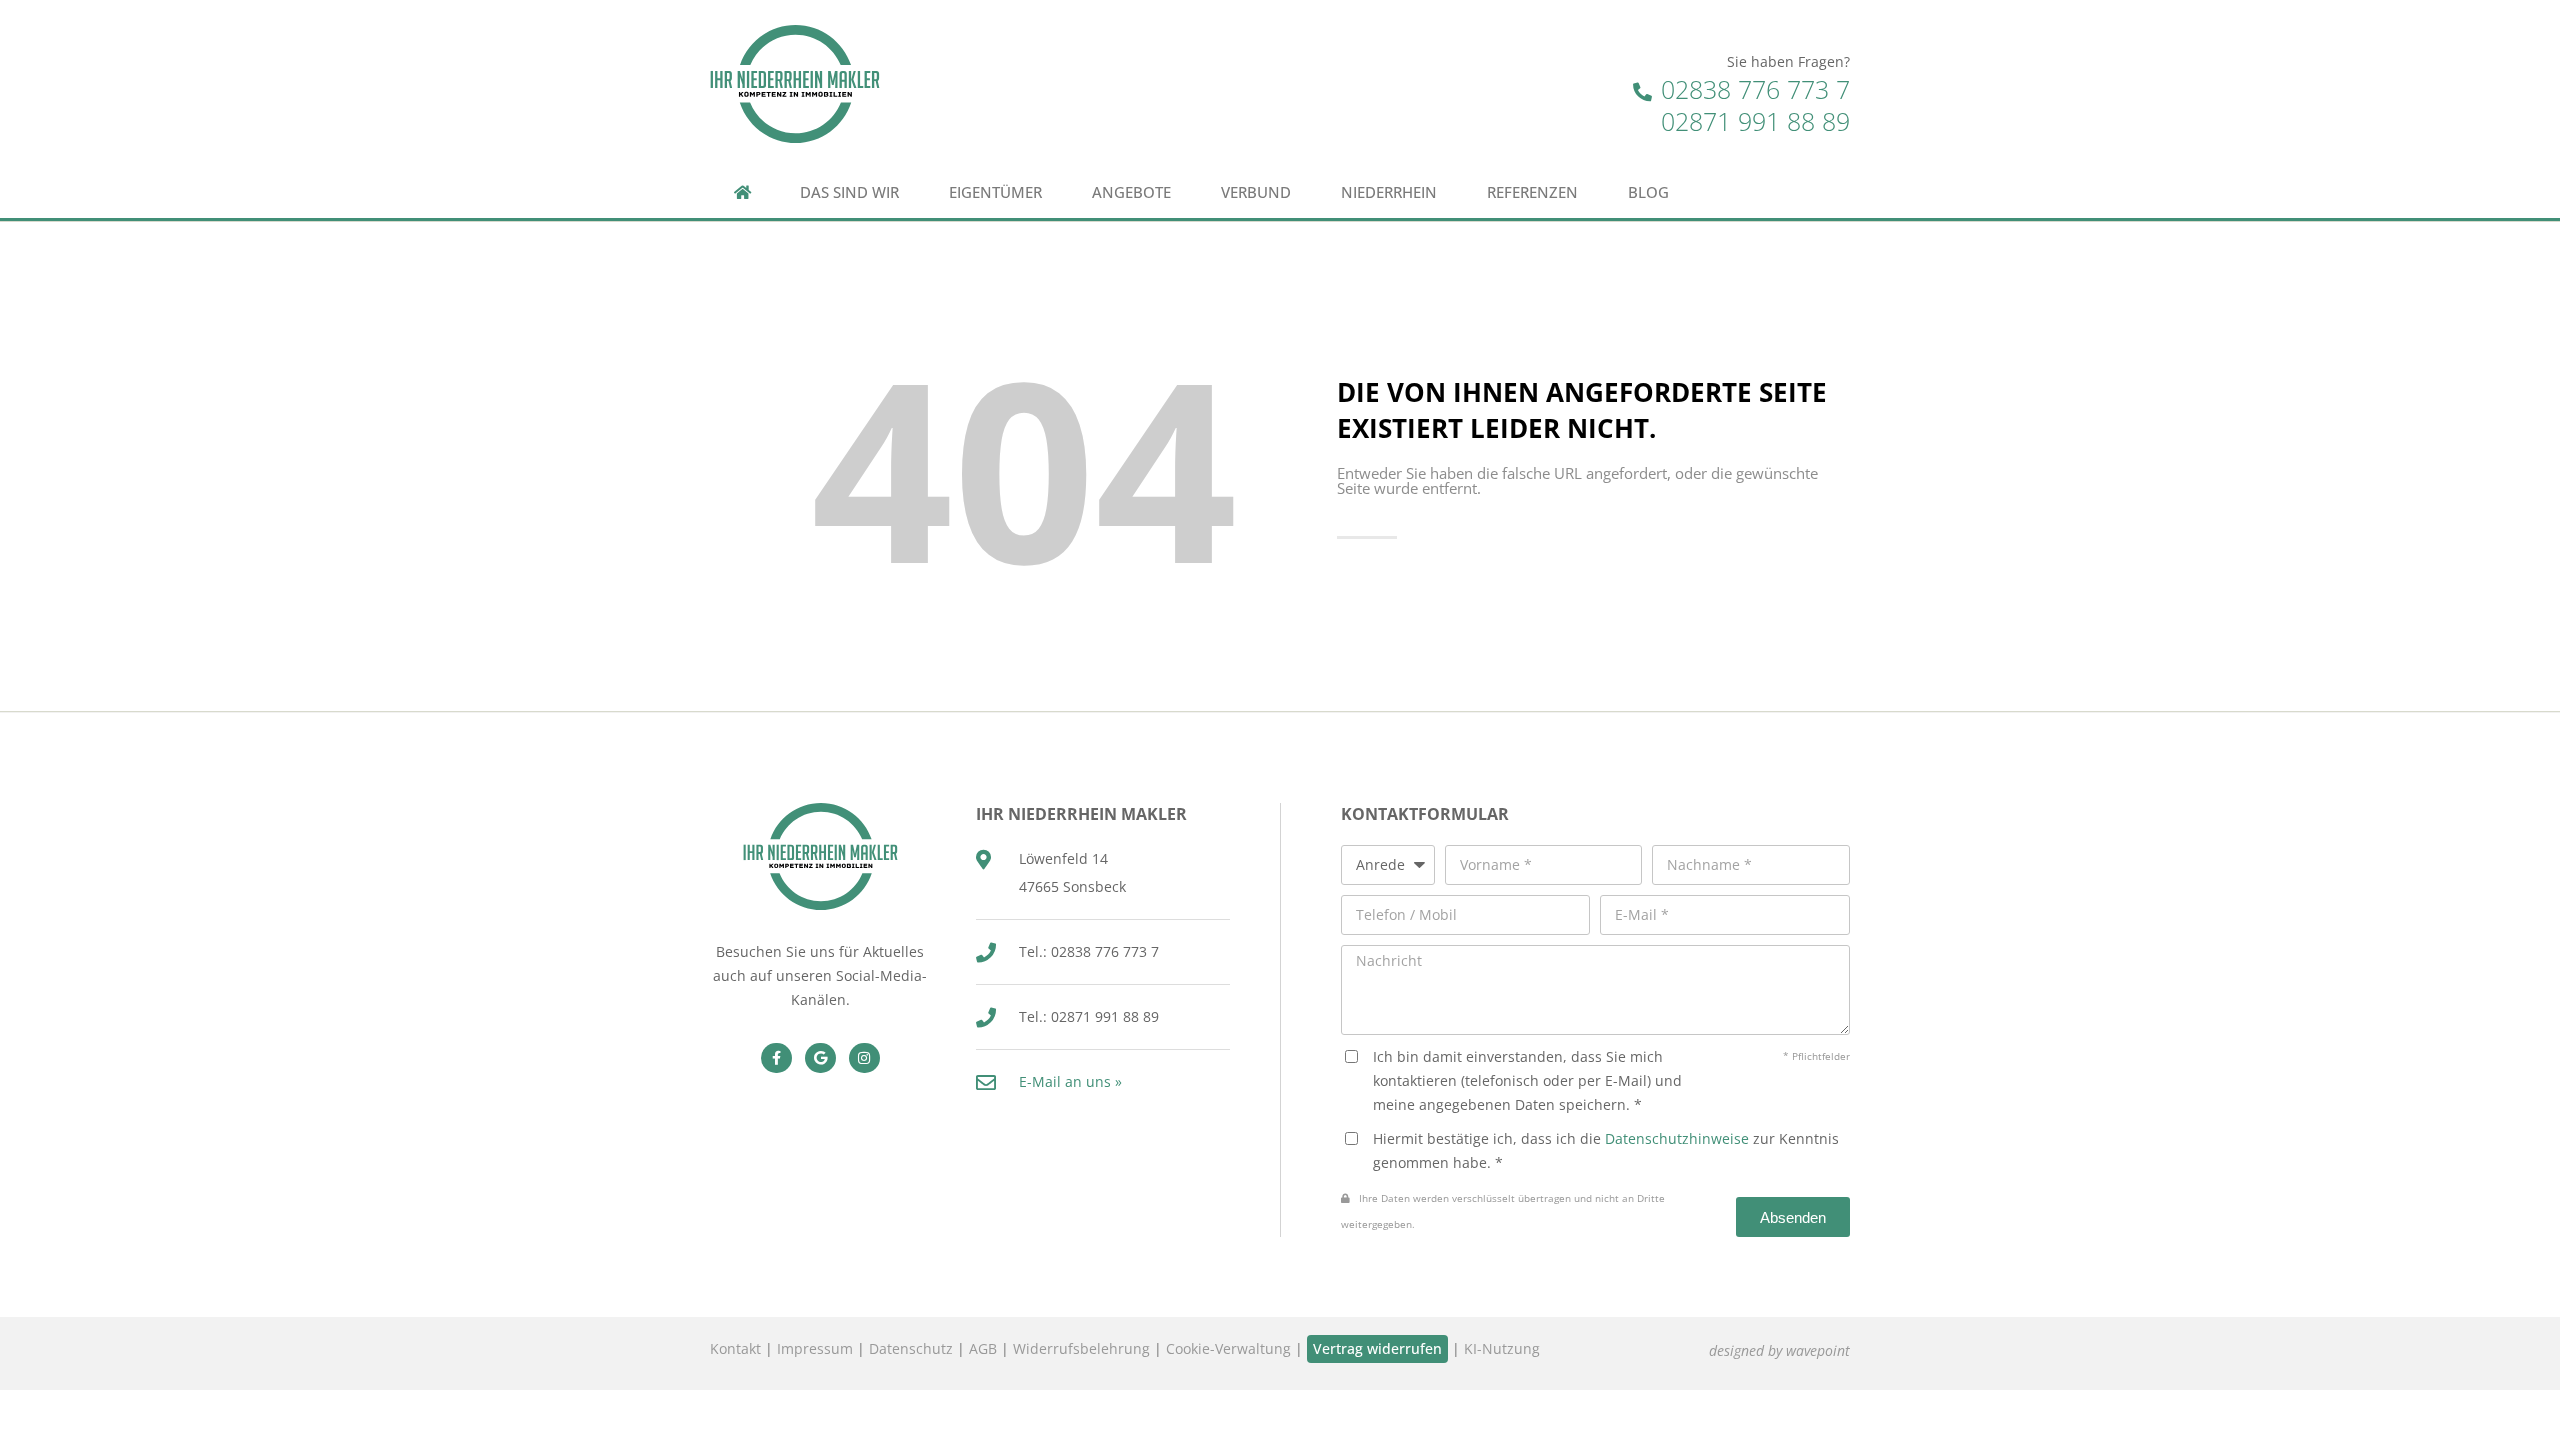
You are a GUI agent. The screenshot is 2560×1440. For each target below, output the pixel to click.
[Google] (820, 1058)
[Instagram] (864, 1058)
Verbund (1256, 192)
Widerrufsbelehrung (1081, 1348)
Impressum (815, 1348)
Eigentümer (995, 192)
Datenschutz (911, 1348)
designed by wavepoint (1779, 1350)
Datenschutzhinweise (1677, 1138)
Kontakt (735, 1348)
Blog (1648, 192)
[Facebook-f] (776, 1058)
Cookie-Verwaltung (1228, 1348)
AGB (983, 1348)
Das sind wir (849, 192)
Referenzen (1532, 192)
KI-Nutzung (1502, 1348)
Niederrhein (1389, 192)
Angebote (1131, 192)
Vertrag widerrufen (1377, 1348)
